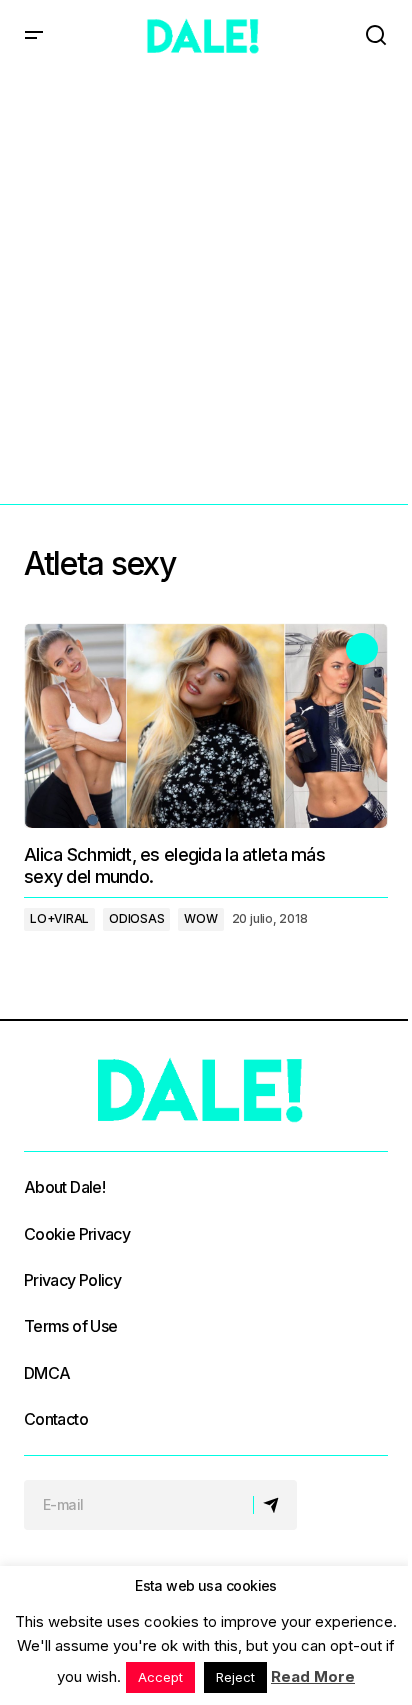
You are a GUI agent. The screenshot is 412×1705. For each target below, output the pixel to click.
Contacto (56, 1419)
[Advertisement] (206, 288)
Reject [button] (235, 1677)
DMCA (47, 1373)
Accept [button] (160, 1677)
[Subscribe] (274, 1505)
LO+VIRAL (59, 918)
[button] (34, 36)
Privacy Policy (72, 1280)
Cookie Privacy (77, 1234)
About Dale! (64, 1187)
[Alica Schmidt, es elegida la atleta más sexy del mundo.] (206, 725)
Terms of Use (70, 1326)
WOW (200, 918)
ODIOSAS (136, 918)
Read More (313, 1676)
